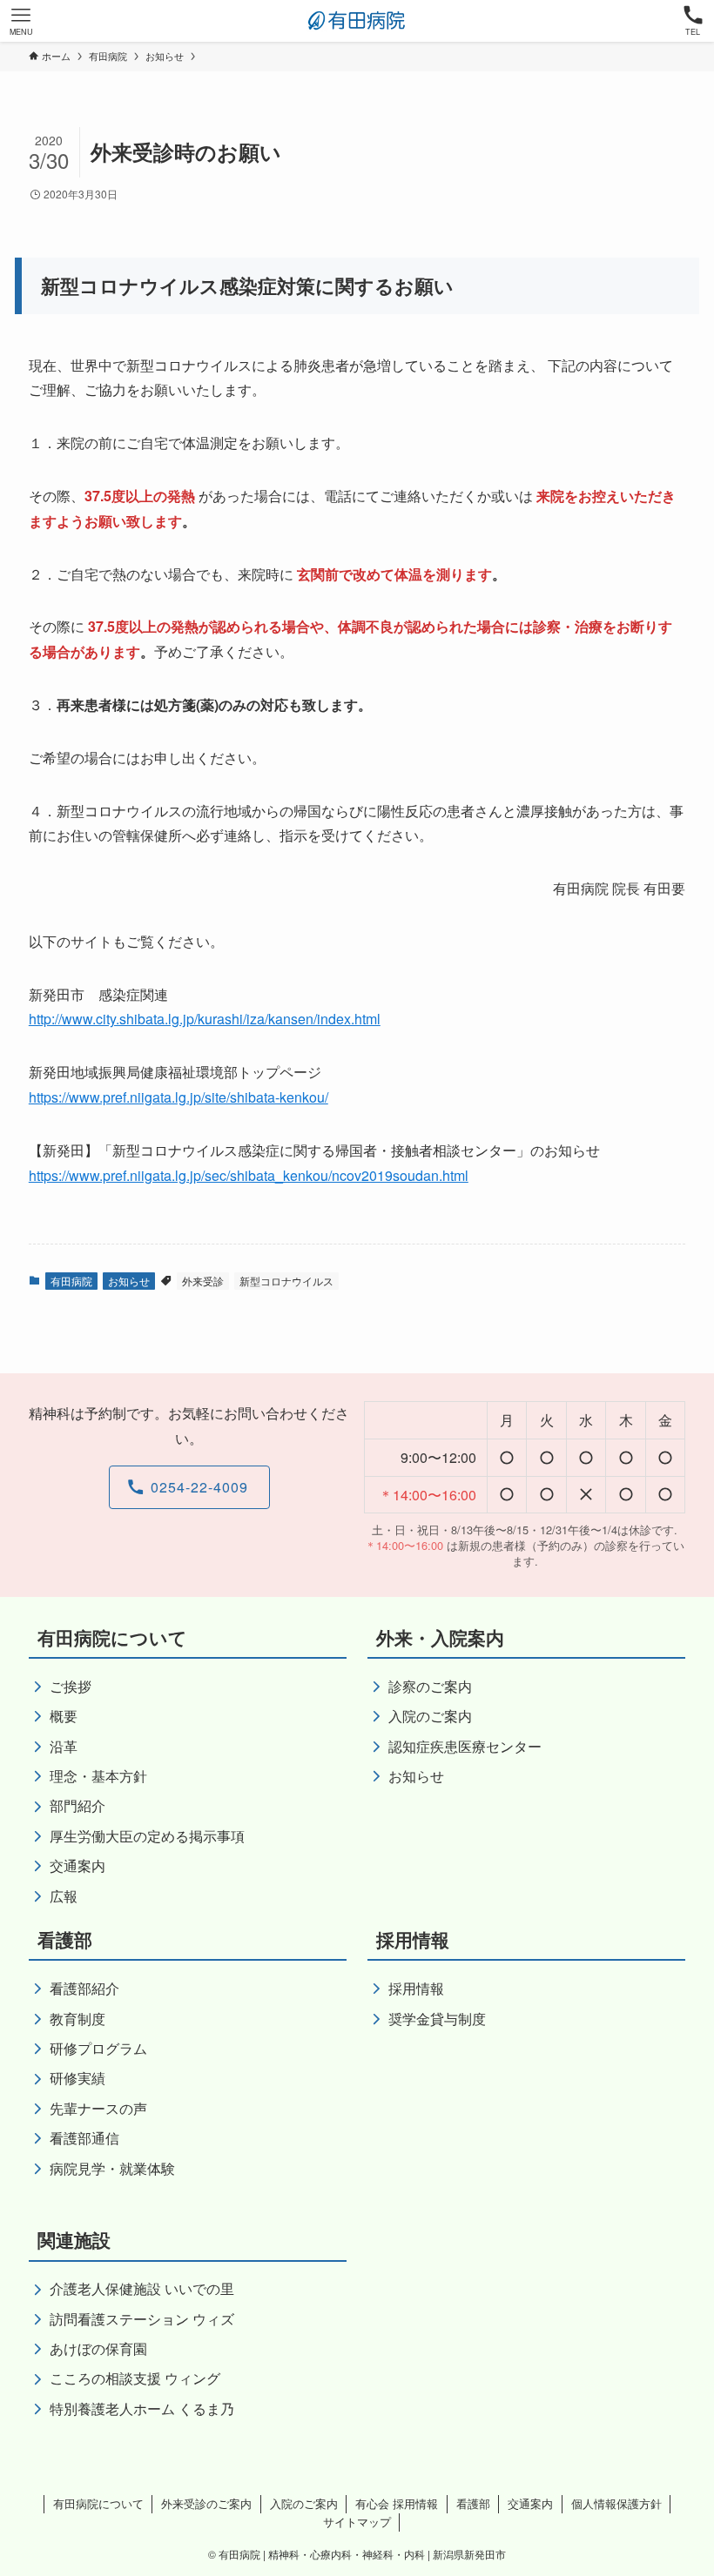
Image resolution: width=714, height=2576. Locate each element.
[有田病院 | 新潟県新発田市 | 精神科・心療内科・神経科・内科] (357, 21)
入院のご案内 (304, 2503)
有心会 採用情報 (397, 2503)
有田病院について (98, 2503)
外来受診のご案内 (206, 2503)
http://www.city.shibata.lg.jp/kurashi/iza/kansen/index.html (205, 1019)
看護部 (473, 2503)
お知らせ (129, 1281)
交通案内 (530, 2503)
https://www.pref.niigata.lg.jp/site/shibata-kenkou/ (178, 1097)
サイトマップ (357, 2522)
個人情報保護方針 (616, 2503)
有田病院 (71, 1281)
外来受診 (203, 1281)
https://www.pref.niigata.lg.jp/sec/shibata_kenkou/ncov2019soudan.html (249, 1175)
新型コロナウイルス (286, 1281)
